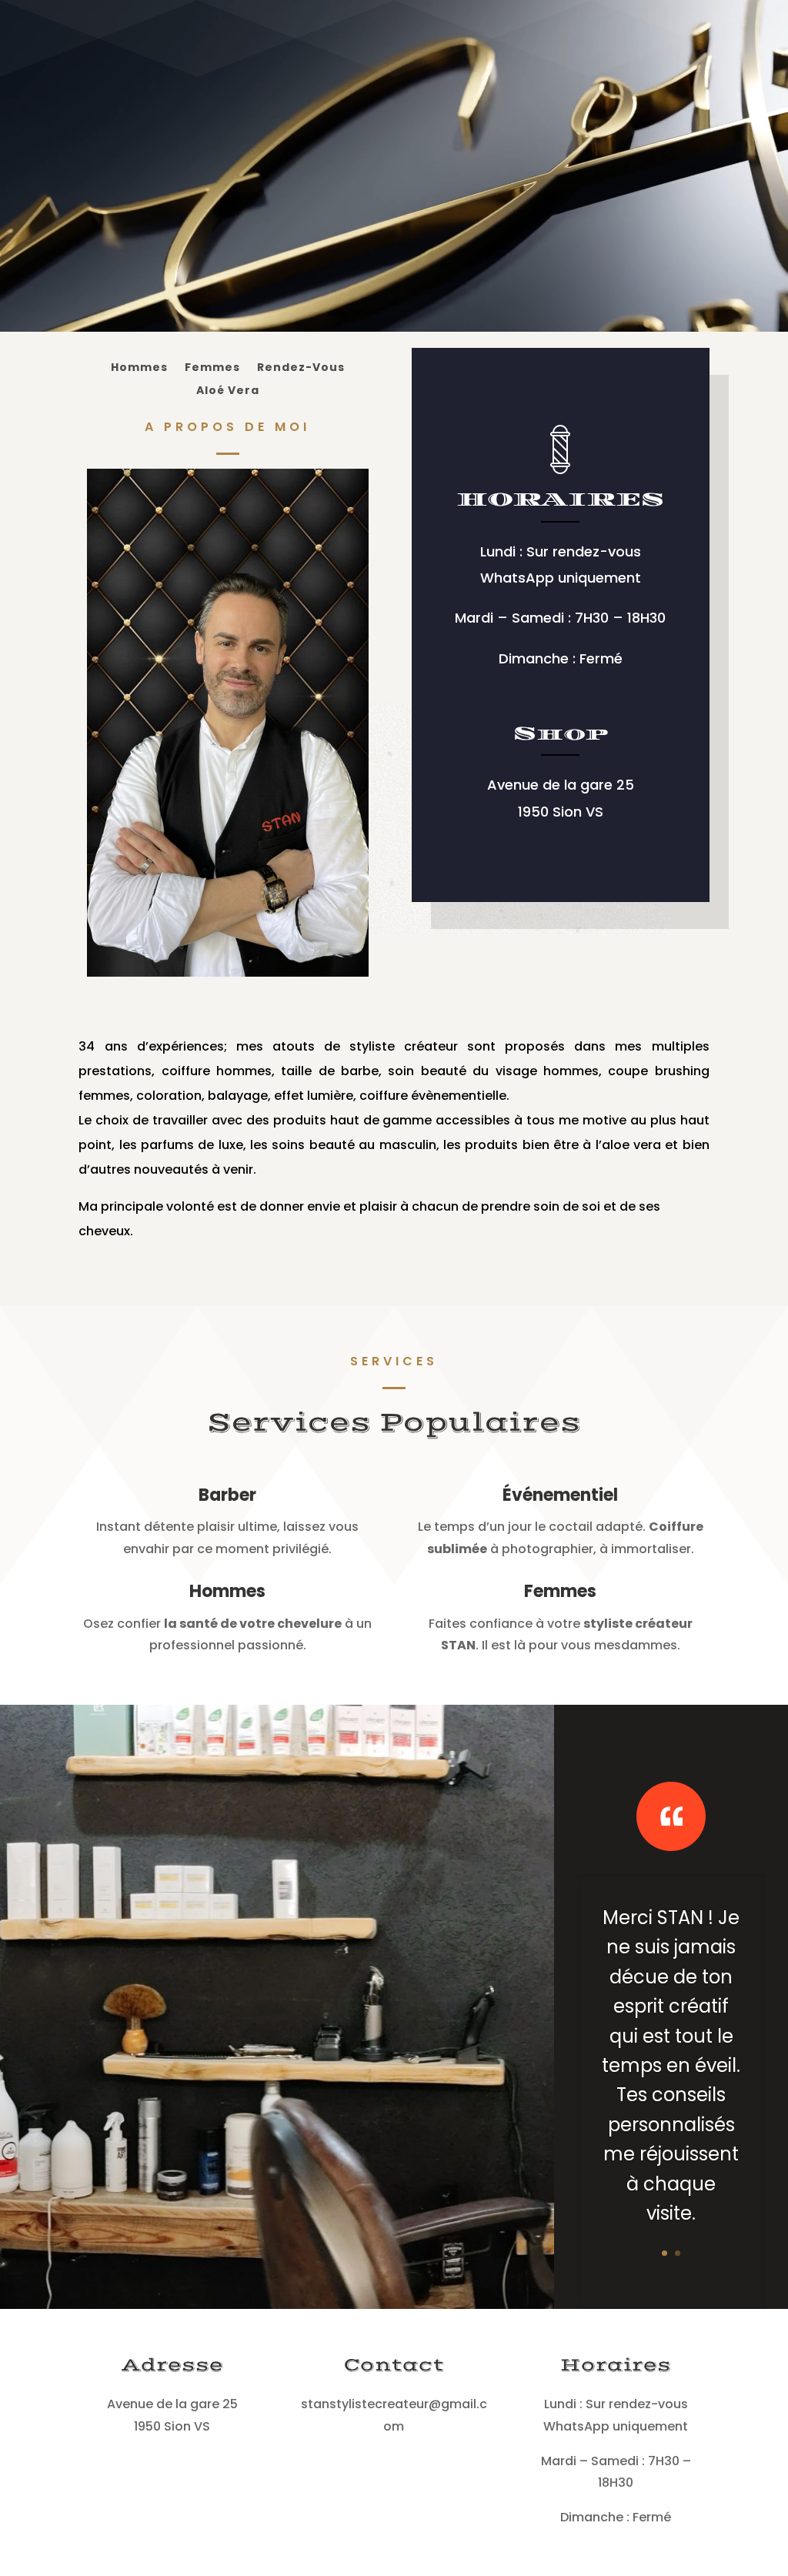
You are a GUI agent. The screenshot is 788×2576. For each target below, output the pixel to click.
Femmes (212, 368)
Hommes (139, 368)
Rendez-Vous (301, 368)
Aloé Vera (228, 391)
